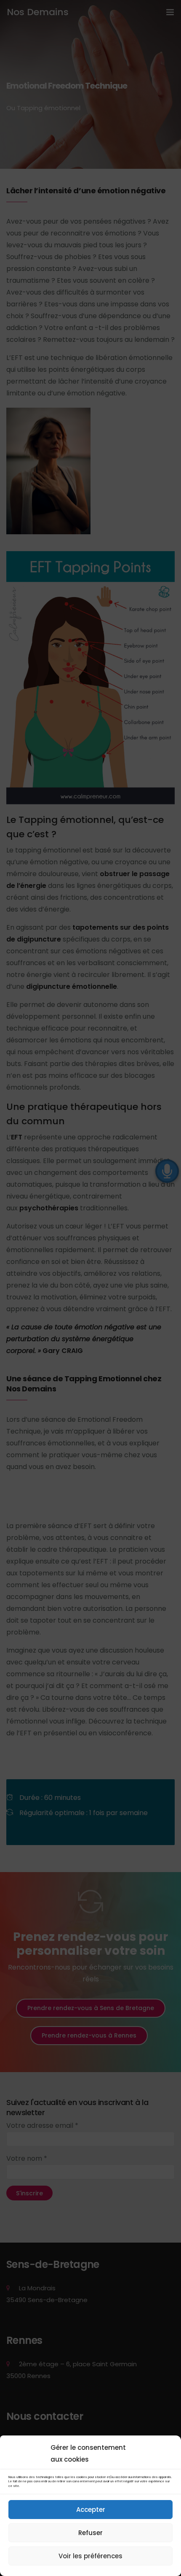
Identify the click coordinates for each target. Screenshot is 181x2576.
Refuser (90, 2533)
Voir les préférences (90, 2556)
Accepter (91, 2510)
